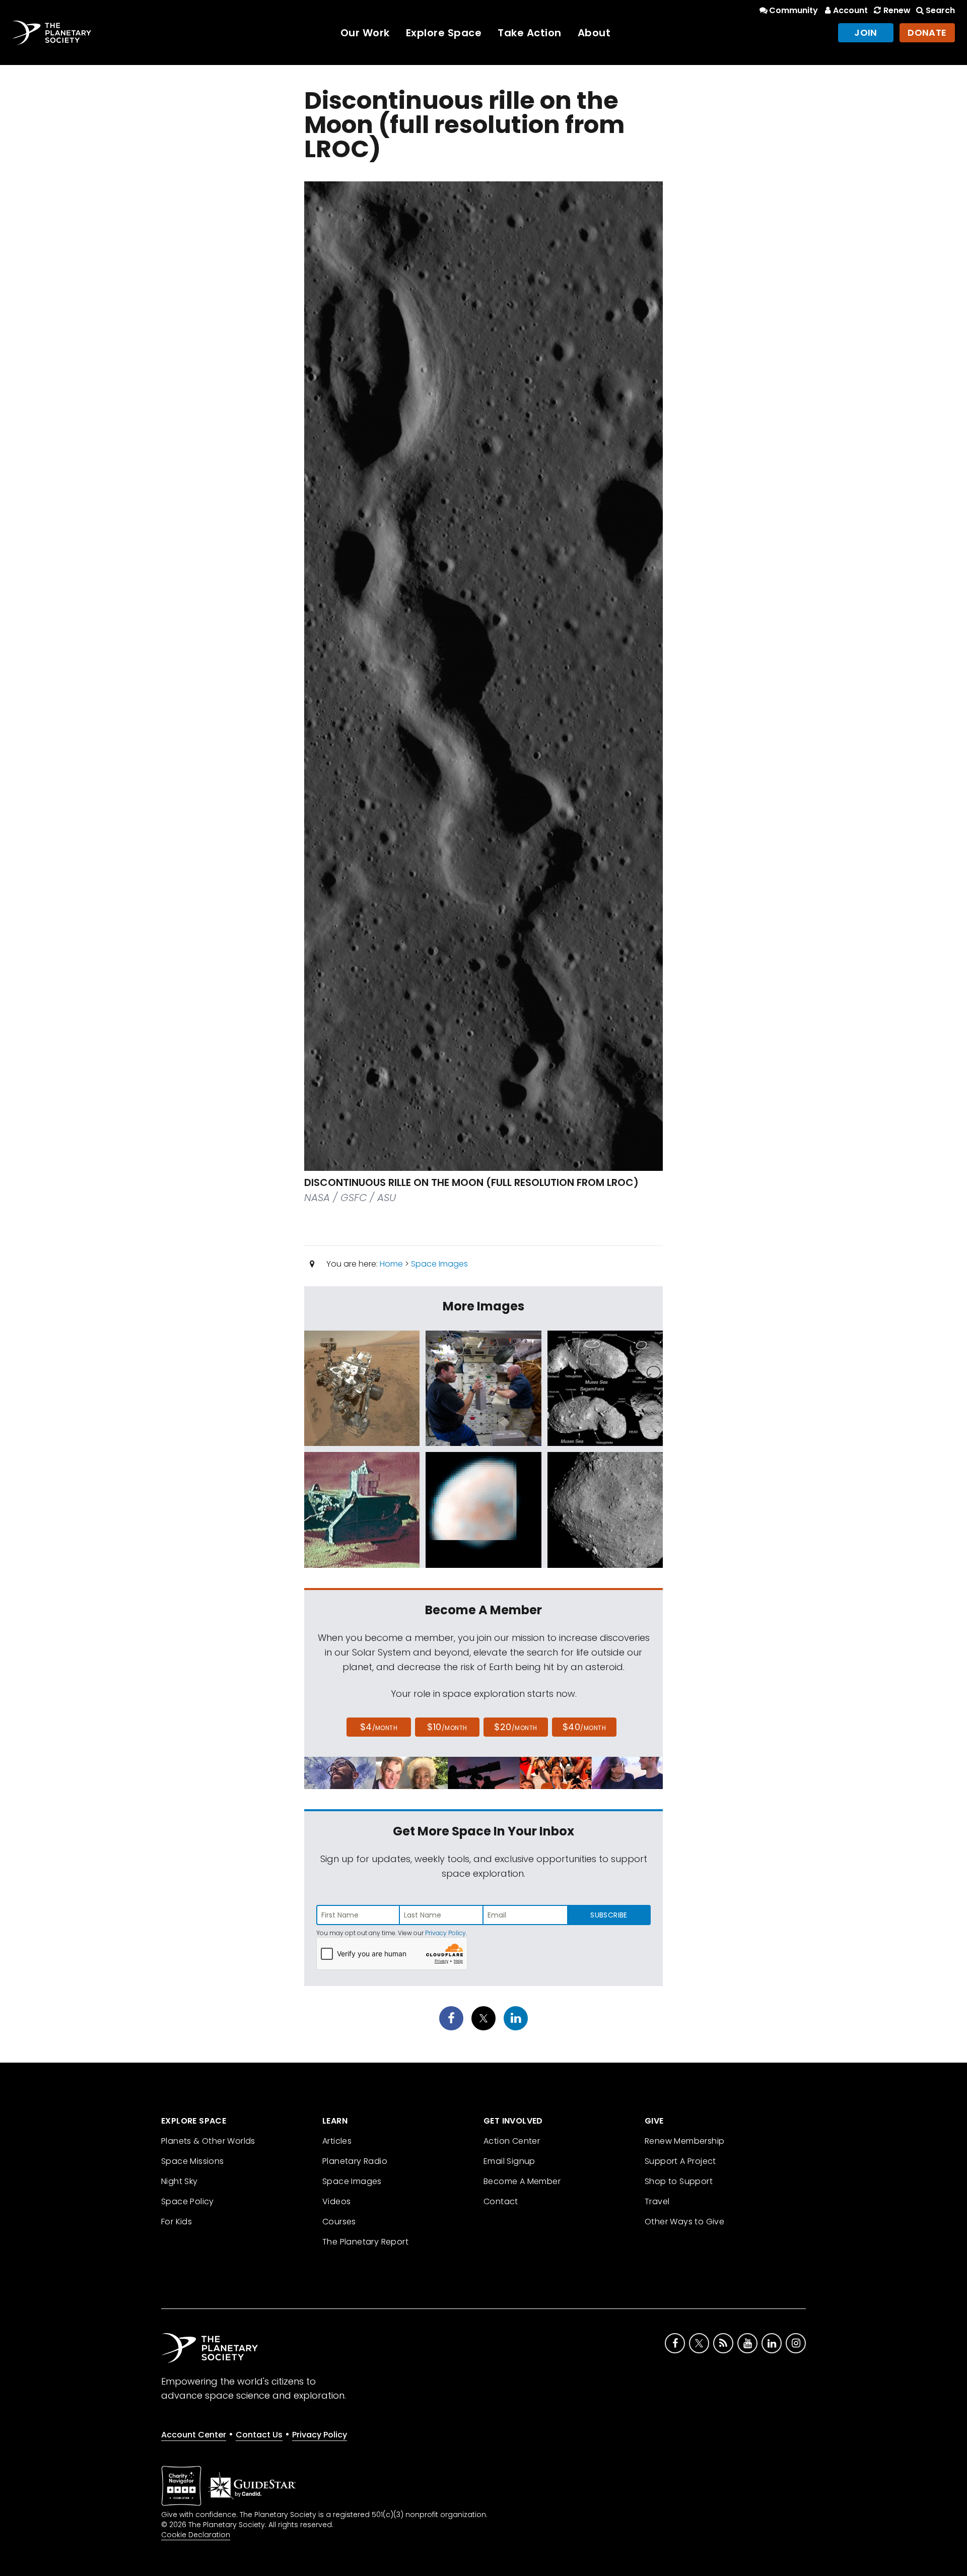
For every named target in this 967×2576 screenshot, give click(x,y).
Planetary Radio (355, 2161)
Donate (927, 32)
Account (850, 10)
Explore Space (444, 33)
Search (940, 10)
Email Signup (509, 2161)
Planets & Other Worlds (208, 2141)
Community (793, 10)
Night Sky (180, 2181)
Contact (501, 2201)
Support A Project (680, 2161)
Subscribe (609, 1915)
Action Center (512, 2141)
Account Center (194, 2435)
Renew (897, 10)
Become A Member (522, 2181)
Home (391, 1264)
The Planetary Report (365, 2242)
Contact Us (259, 2435)
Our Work (365, 33)
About (594, 33)
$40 (584, 1727)
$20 (515, 1727)
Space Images (439, 1264)
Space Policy (188, 2201)
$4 (379, 1727)
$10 (447, 1727)
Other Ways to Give (684, 2222)
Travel (657, 2201)
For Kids (177, 2222)
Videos (336, 2201)
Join (866, 32)
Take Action (530, 33)
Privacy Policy (445, 1933)
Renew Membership (684, 2141)
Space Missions (193, 2161)
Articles (337, 2141)
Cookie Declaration (196, 2535)
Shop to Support (679, 2181)
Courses (339, 2222)
